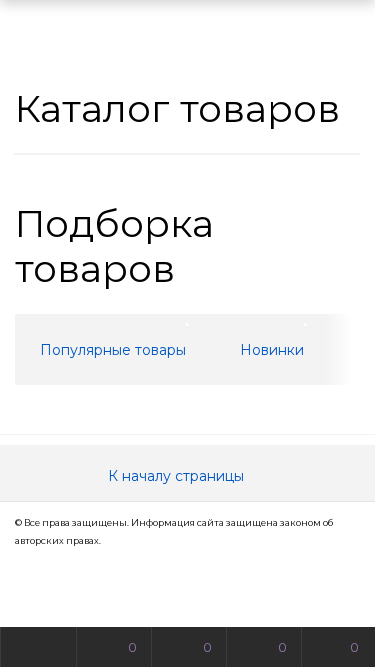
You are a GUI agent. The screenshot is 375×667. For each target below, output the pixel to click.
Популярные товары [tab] (113, 350)
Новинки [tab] (272, 350)
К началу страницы (178, 476)
